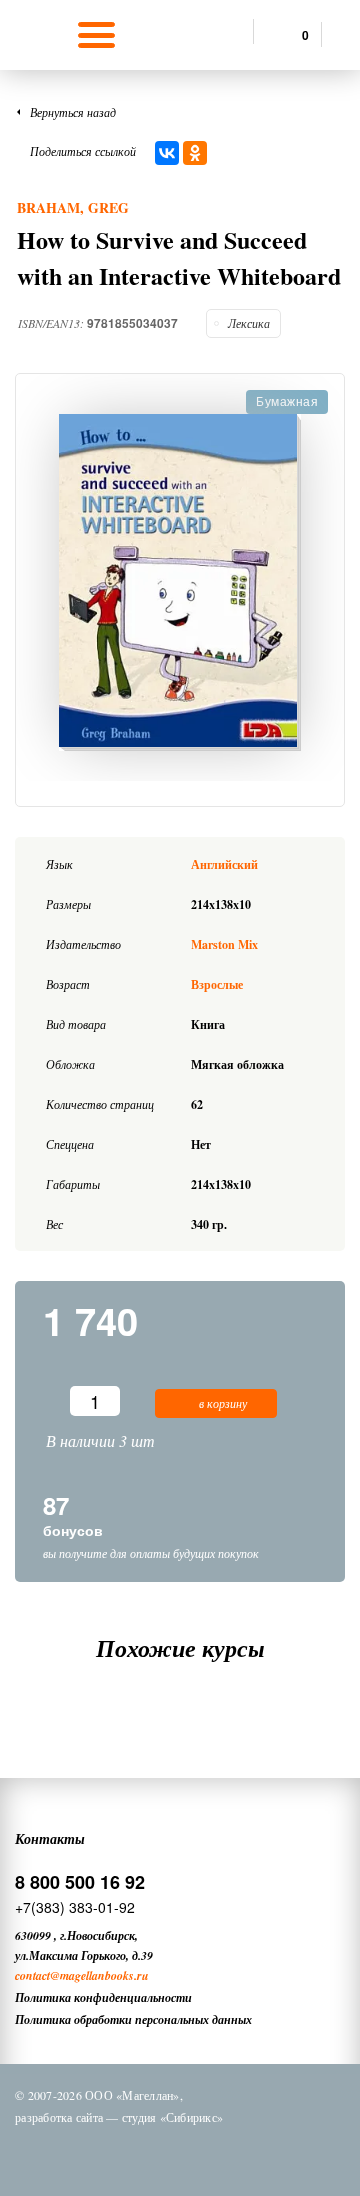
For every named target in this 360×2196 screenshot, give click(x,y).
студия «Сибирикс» (172, 2117)
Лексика (249, 323)
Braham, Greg (73, 207)
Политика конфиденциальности (103, 1997)
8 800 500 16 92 (80, 1882)
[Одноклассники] (195, 153)
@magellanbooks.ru (99, 1975)
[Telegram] (199, 2154)
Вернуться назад (73, 112)
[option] (180, 582)
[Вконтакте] (95, 2154)
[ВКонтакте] (167, 153)
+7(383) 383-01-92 (75, 1907)
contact (32, 1975)
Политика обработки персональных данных (133, 2019)
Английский (224, 864)
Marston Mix (224, 944)
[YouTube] (251, 2154)
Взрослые (217, 984)
